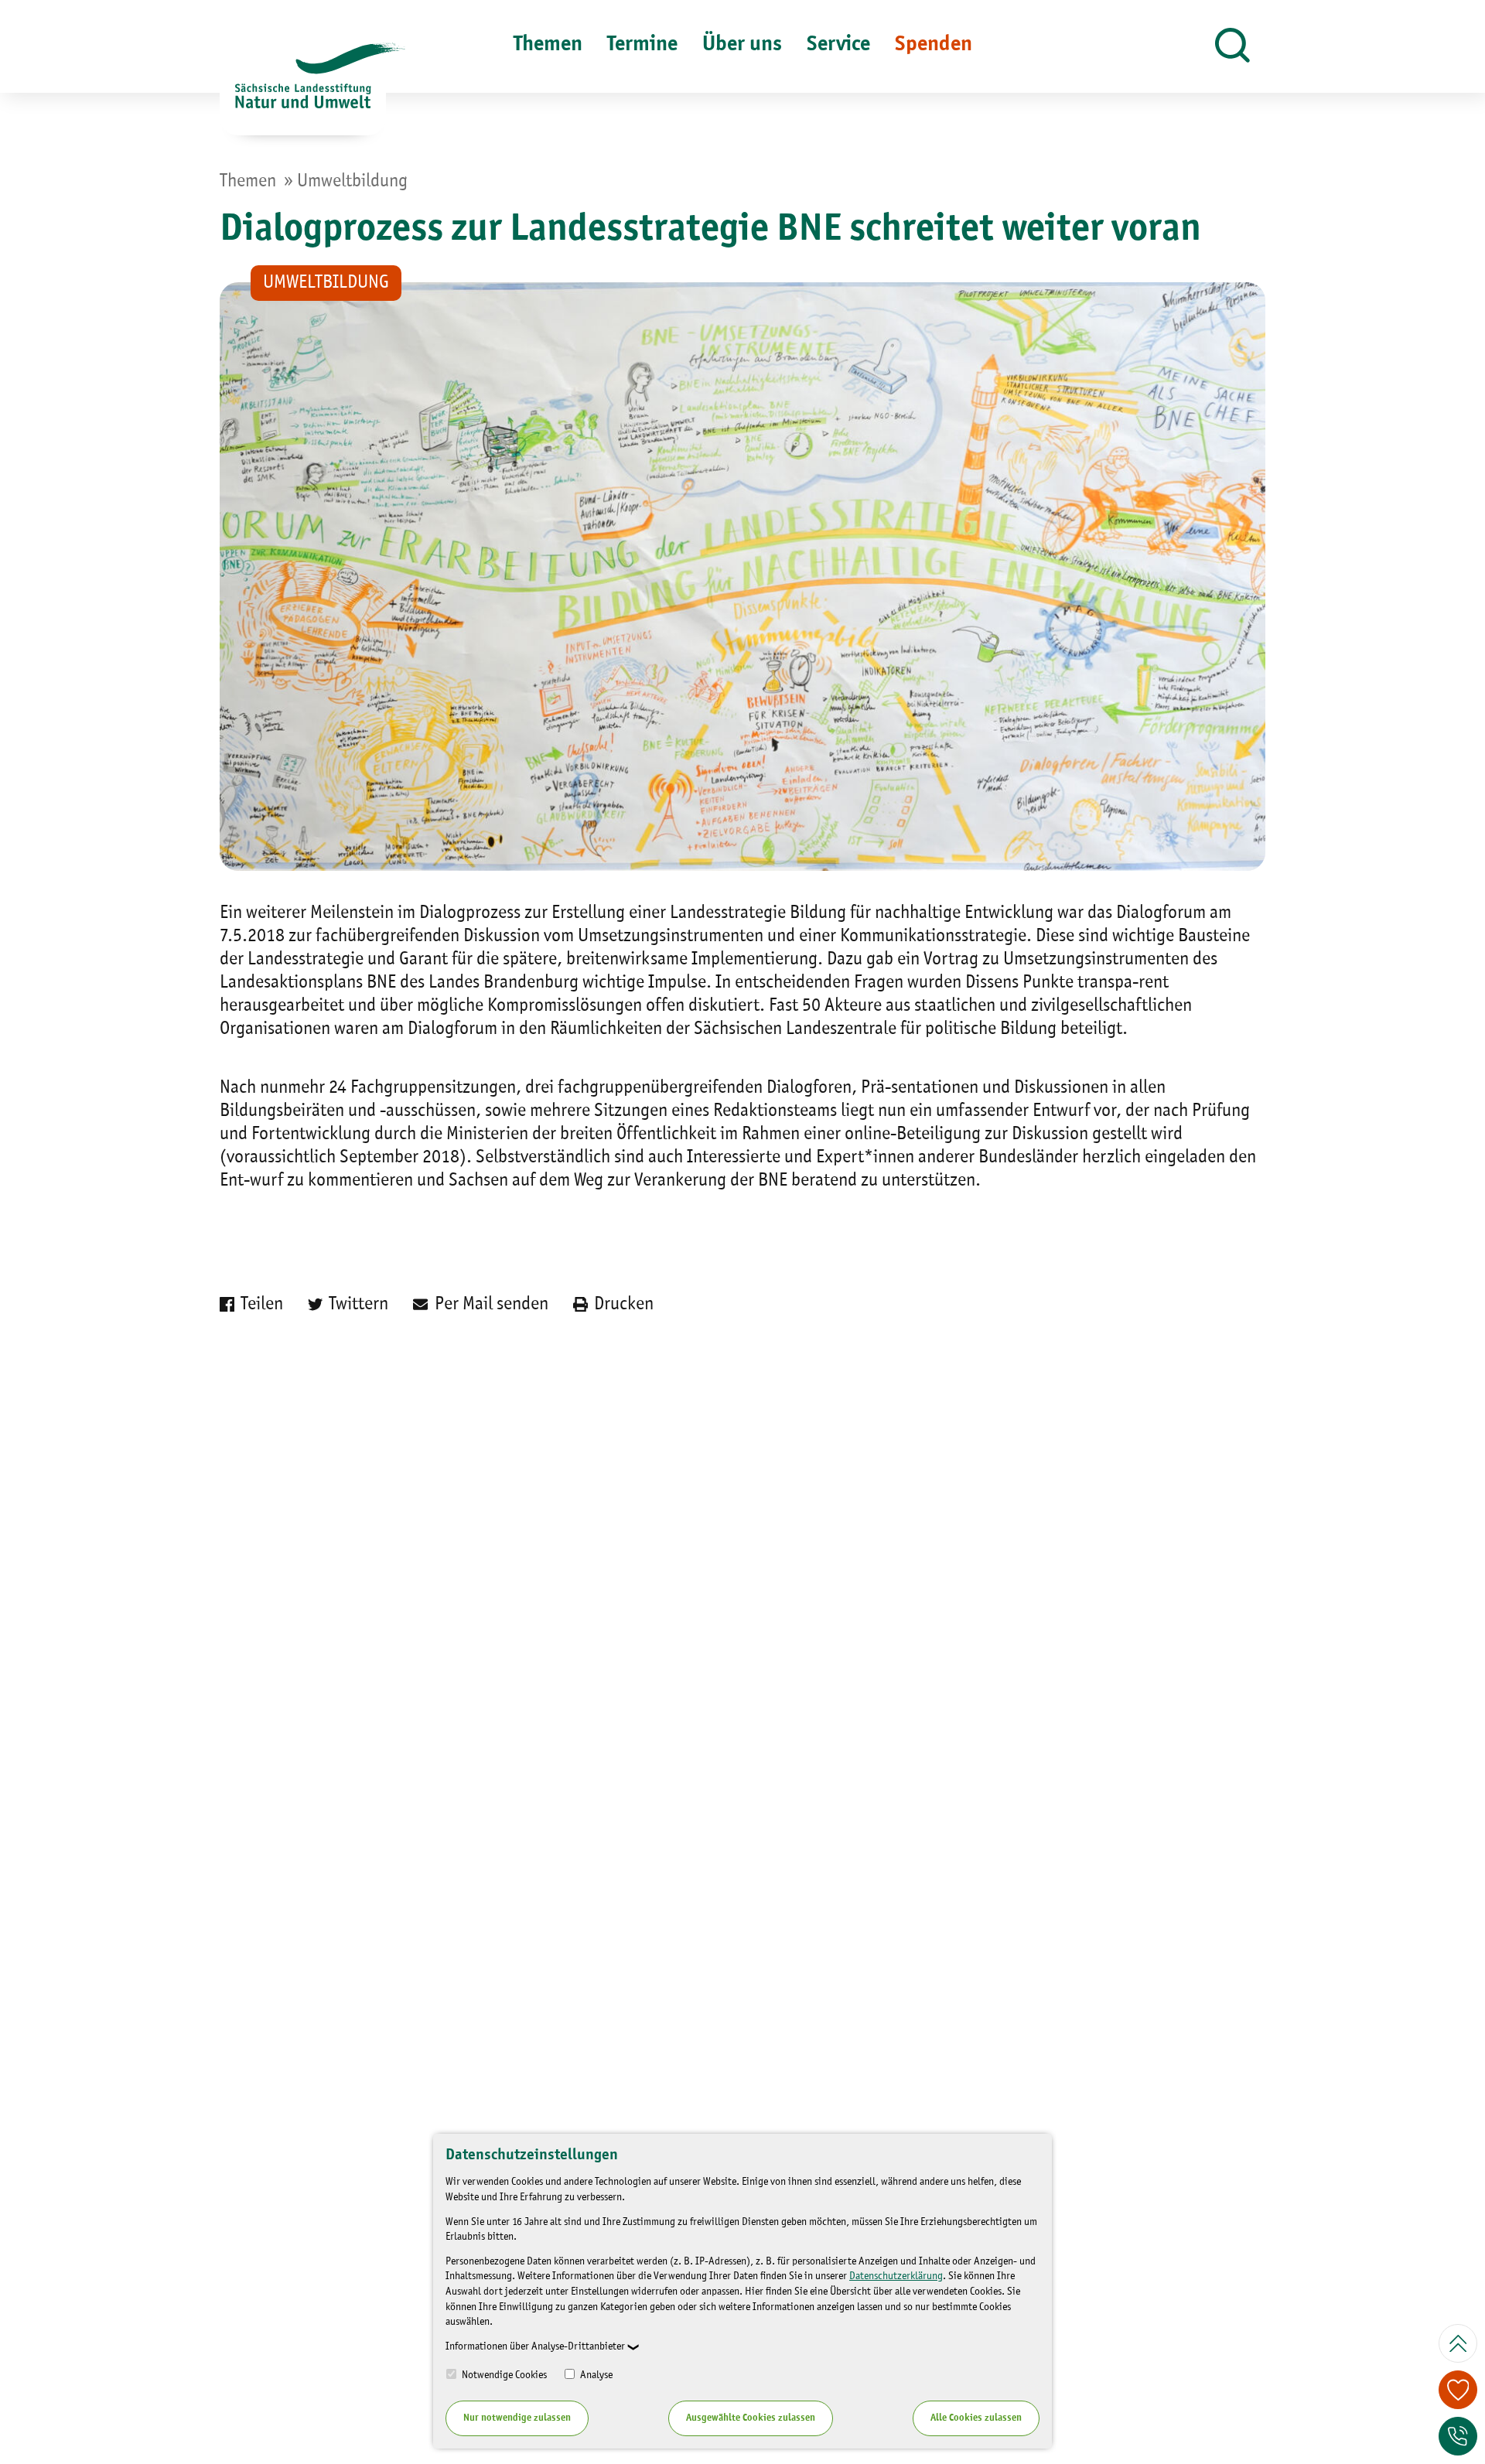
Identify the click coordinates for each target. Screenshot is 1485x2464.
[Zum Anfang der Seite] (1458, 2343)
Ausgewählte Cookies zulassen (751, 2418)
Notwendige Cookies (503, 2375)
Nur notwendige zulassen (517, 2418)
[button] (1232, 46)
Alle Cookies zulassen (976, 2418)
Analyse (595, 2375)
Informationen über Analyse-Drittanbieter (535, 2346)
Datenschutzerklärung (896, 2276)
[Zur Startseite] (303, 89)
